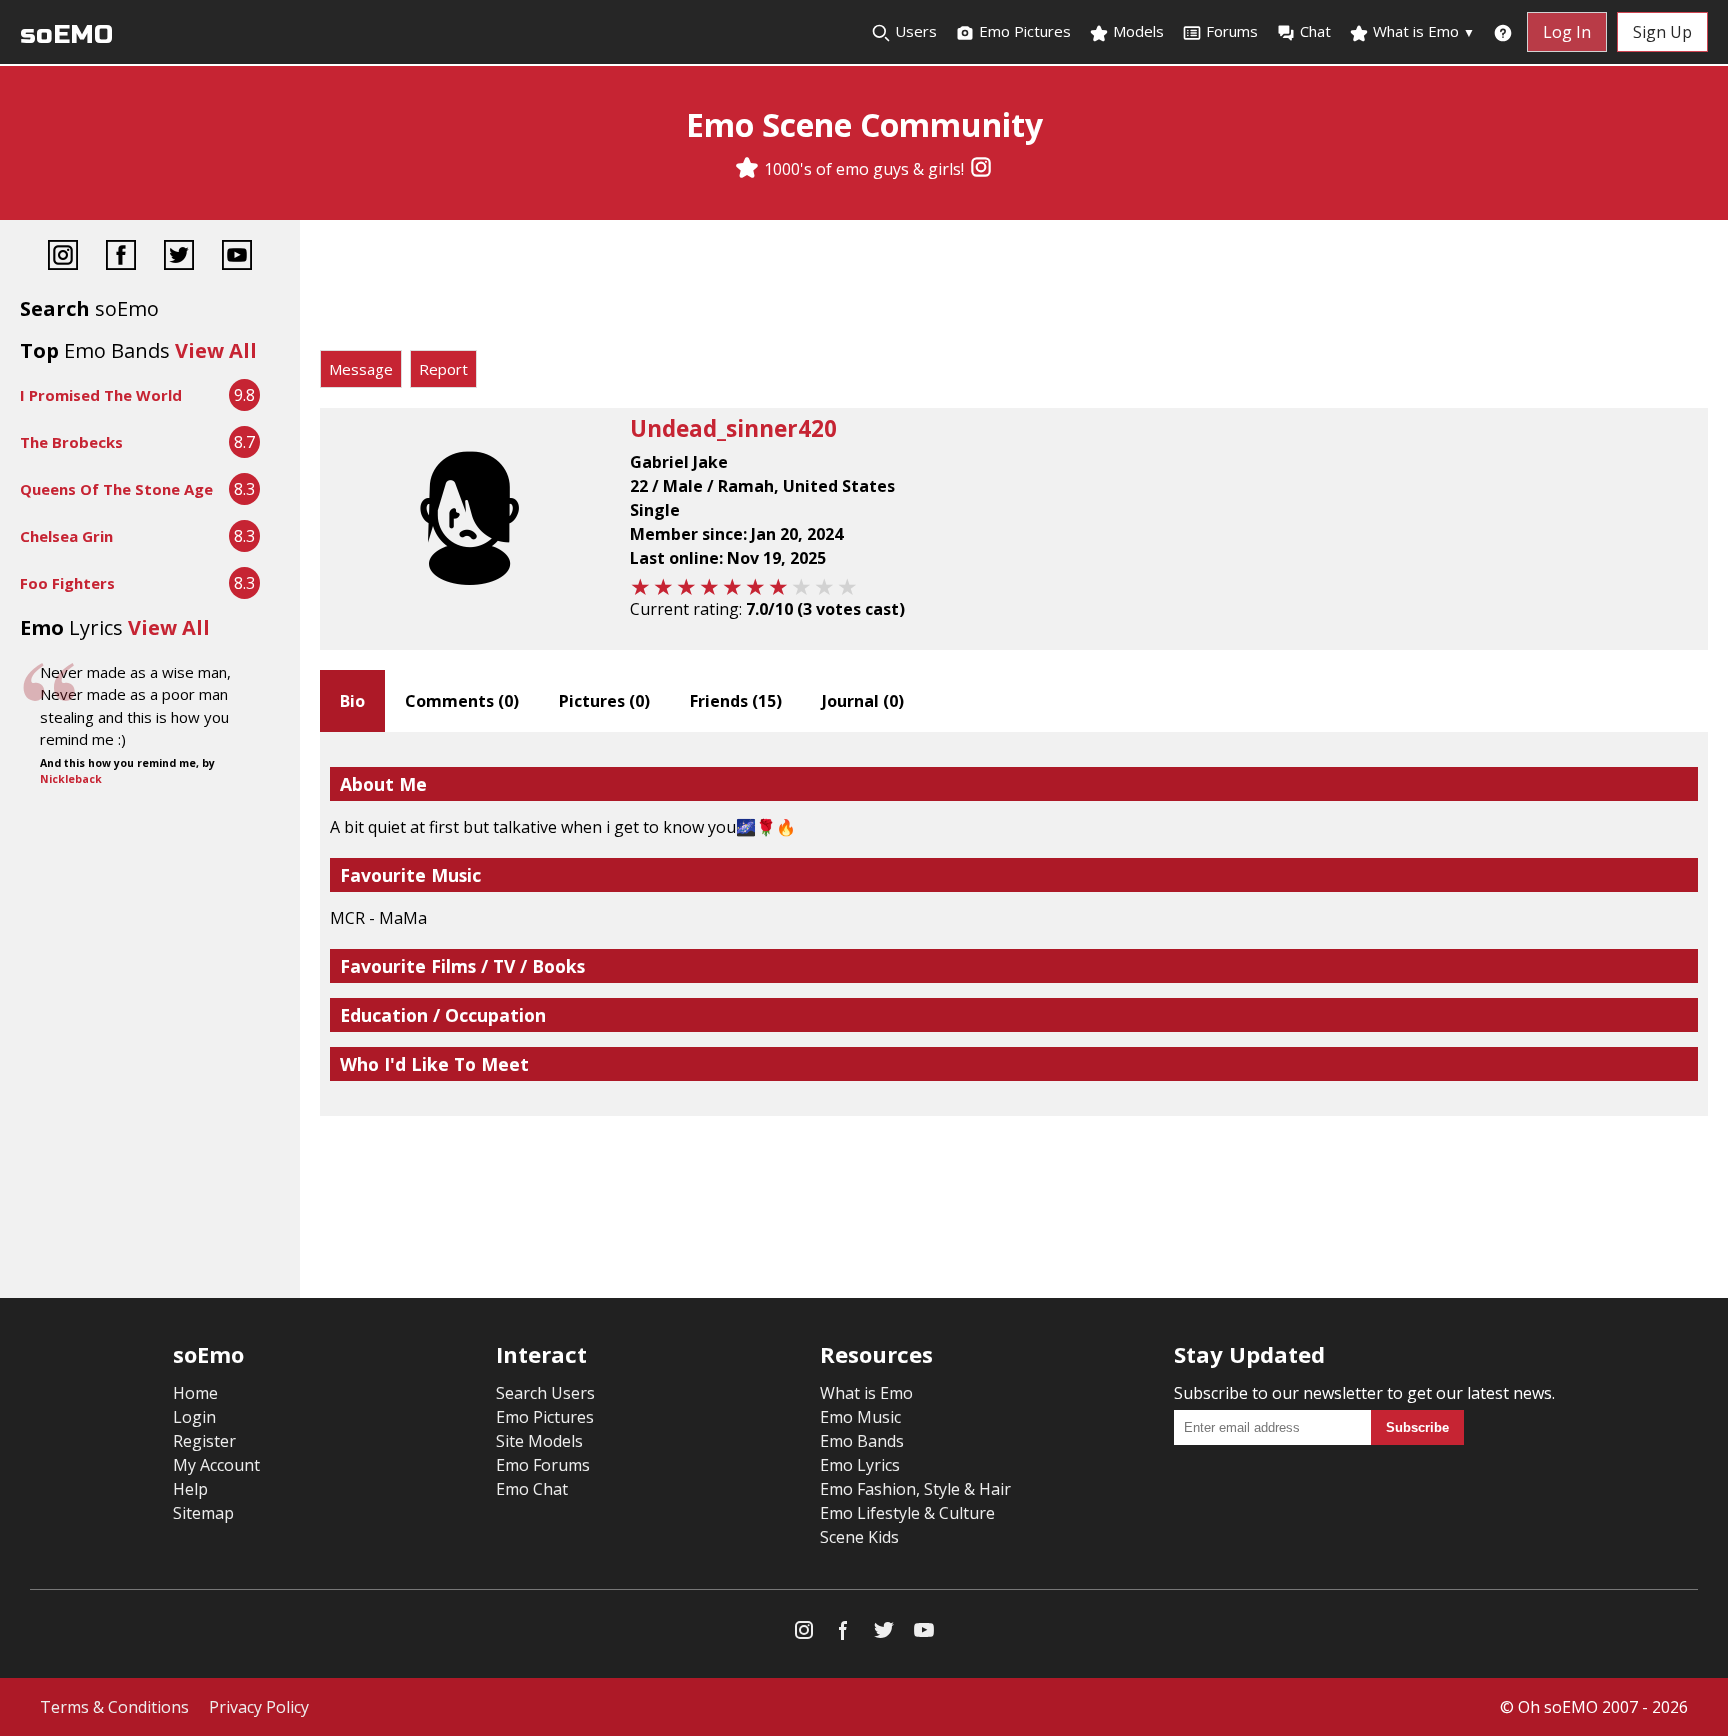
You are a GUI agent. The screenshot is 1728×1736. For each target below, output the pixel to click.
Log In (1567, 32)
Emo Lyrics (860, 1465)
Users (914, 31)
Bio (352, 701)
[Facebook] (121, 257)
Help (190, 1489)
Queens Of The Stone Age (116, 489)
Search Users (545, 1393)
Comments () (462, 701)
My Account (216, 1465)
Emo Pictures (1023, 31)
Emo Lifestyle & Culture (907, 1513)
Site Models (539, 1441)
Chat (1315, 31)
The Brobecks (71, 442)
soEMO (66, 34)
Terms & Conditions (114, 1707)
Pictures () (604, 701)
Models (1136, 31)
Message (361, 369)
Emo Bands (862, 1441)
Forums (1232, 31)
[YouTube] (237, 257)
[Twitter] (179, 257)
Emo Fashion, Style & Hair (915, 1489)
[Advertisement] (1014, 290)
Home (195, 1393)
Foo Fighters (67, 583)
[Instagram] (981, 169)
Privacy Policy (259, 1707)
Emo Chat (532, 1489)
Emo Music (860, 1417)
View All (216, 350)
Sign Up (1662, 32)
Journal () (863, 701)
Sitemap (203, 1513)
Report (443, 369)
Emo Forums (543, 1465)
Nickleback (71, 779)
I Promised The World (101, 395)
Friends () (736, 701)
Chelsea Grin (66, 536)
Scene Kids (859, 1537)
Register (204, 1441)
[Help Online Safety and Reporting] (1503, 32)
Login (194, 1417)
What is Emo (1422, 31)
